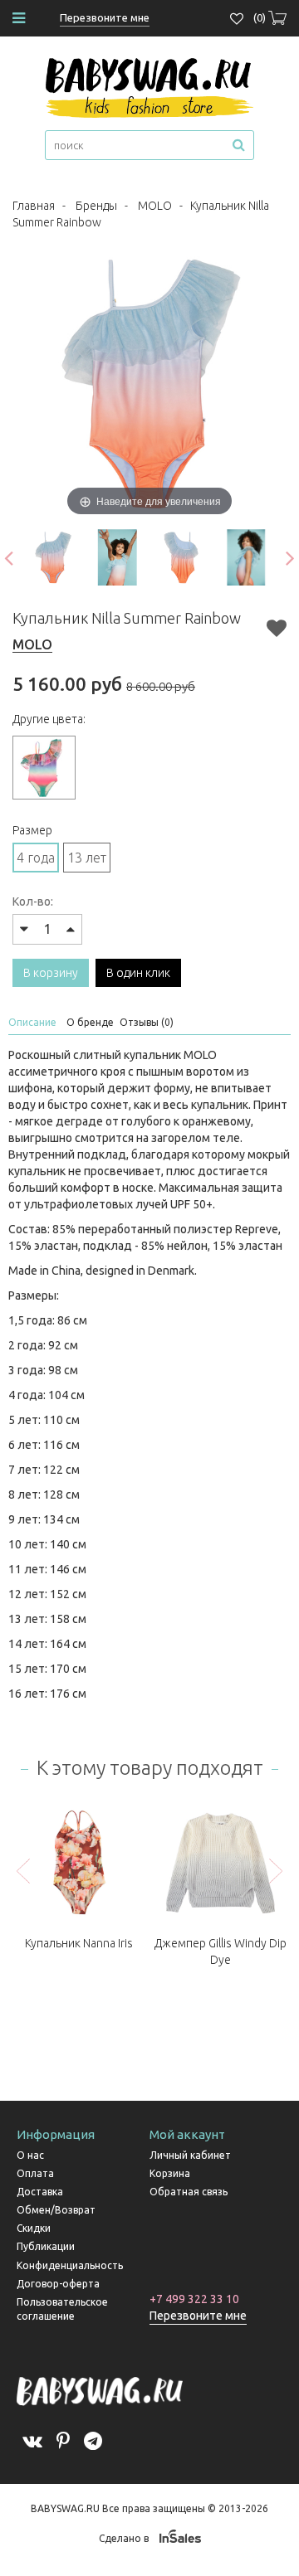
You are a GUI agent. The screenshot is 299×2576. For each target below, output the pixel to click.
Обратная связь (189, 2192)
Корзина (170, 2173)
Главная (34, 206)
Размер (32, 830)
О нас (30, 2155)
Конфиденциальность (70, 2265)
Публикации (46, 2246)
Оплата (35, 2173)
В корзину (51, 973)
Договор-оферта (58, 2284)
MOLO (155, 206)
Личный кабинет (190, 2155)
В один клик (138, 973)
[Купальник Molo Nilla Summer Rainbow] (53, 557)
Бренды (96, 206)
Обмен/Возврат (56, 2210)
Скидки (34, 2228)
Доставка (40, 2192)
